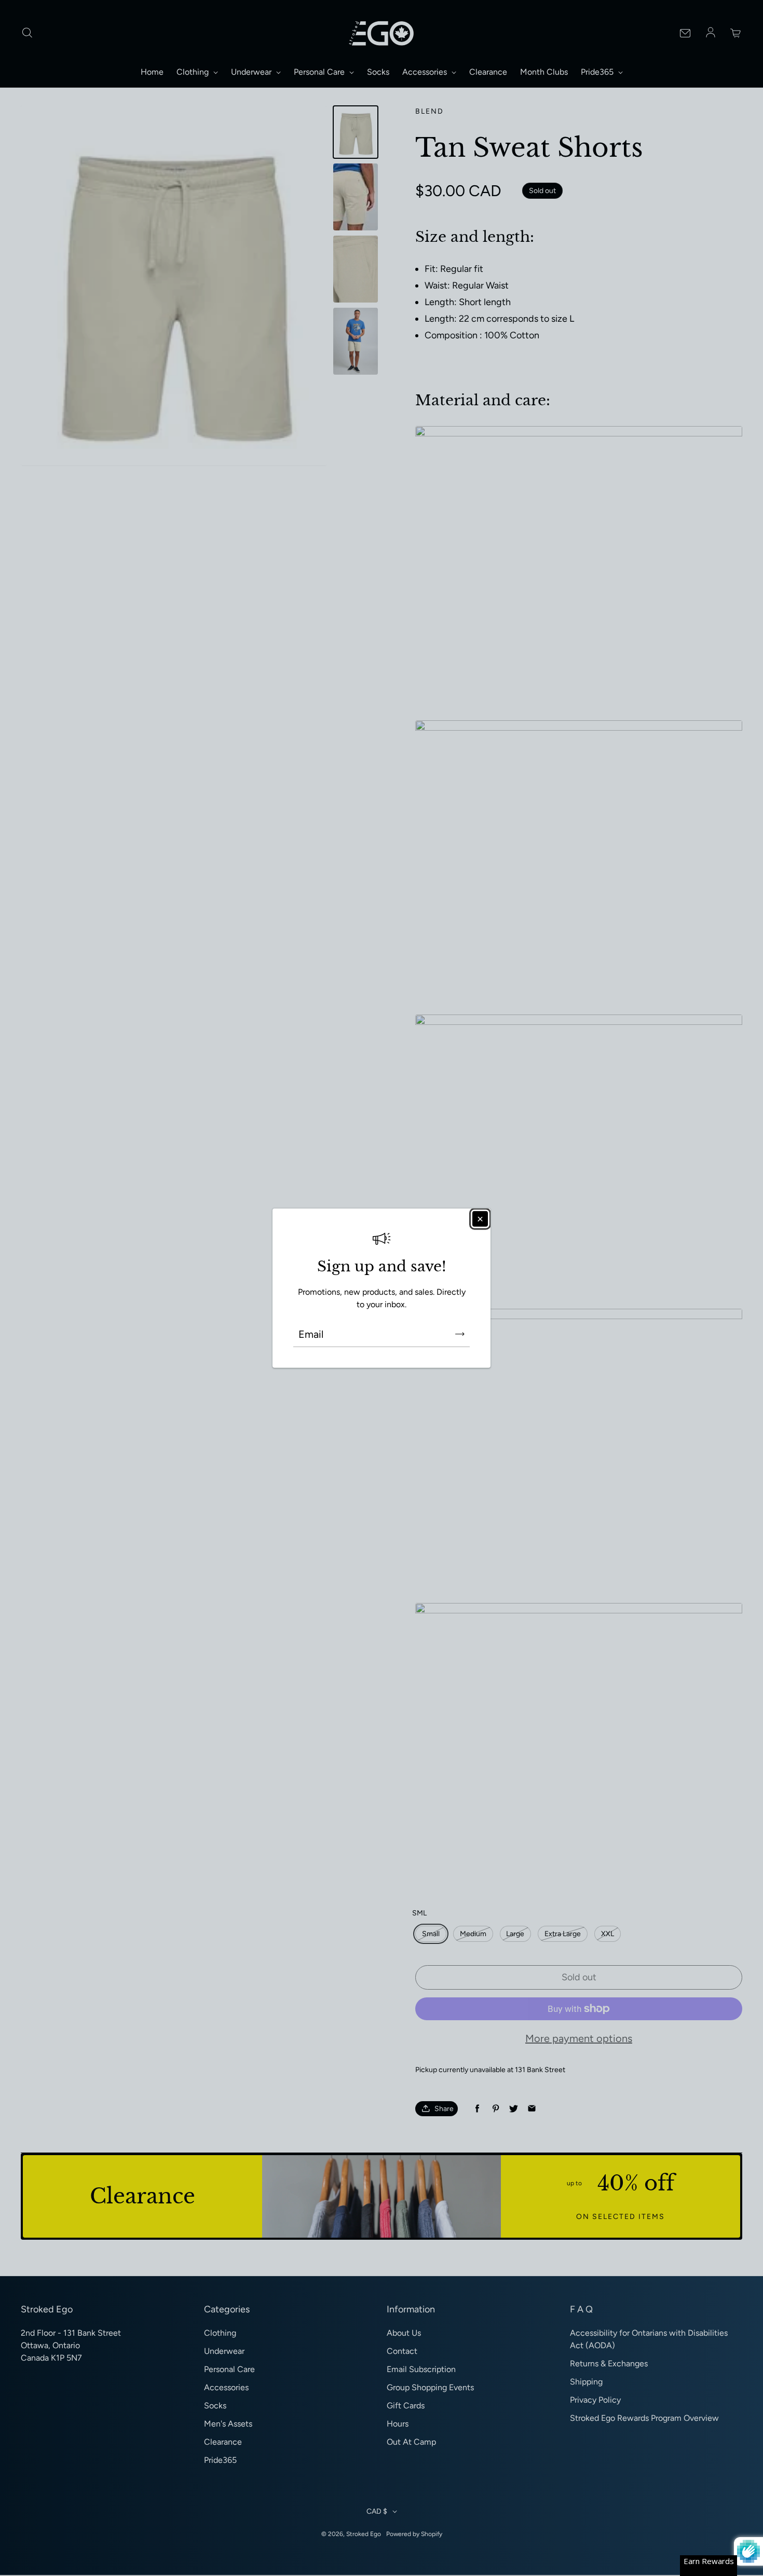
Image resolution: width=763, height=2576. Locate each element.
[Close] (480, 1219)
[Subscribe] (460, 1334)
